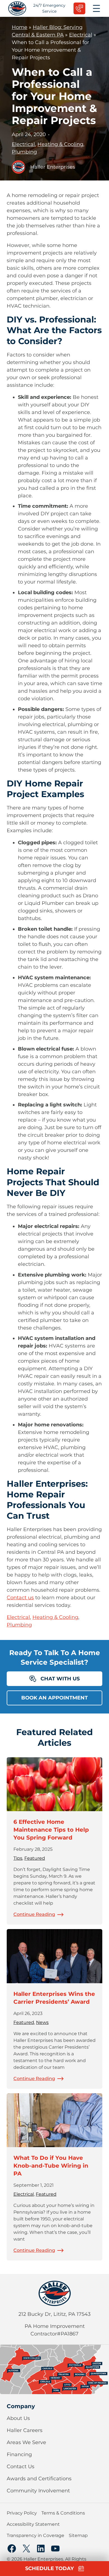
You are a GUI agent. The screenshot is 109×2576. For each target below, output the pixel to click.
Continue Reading (34, 1914)
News (42, 2022)
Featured (35, 1858)
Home (20, 27)
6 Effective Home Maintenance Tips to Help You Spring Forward (51, 1830)
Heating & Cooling (60, 144)
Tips (18, 1858)
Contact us (20, 1598)
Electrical (81, 35)
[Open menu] (96, 8)
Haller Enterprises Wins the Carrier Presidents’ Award (54, 1998)
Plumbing (24, 152)
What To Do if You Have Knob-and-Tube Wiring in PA (51, 2166)
